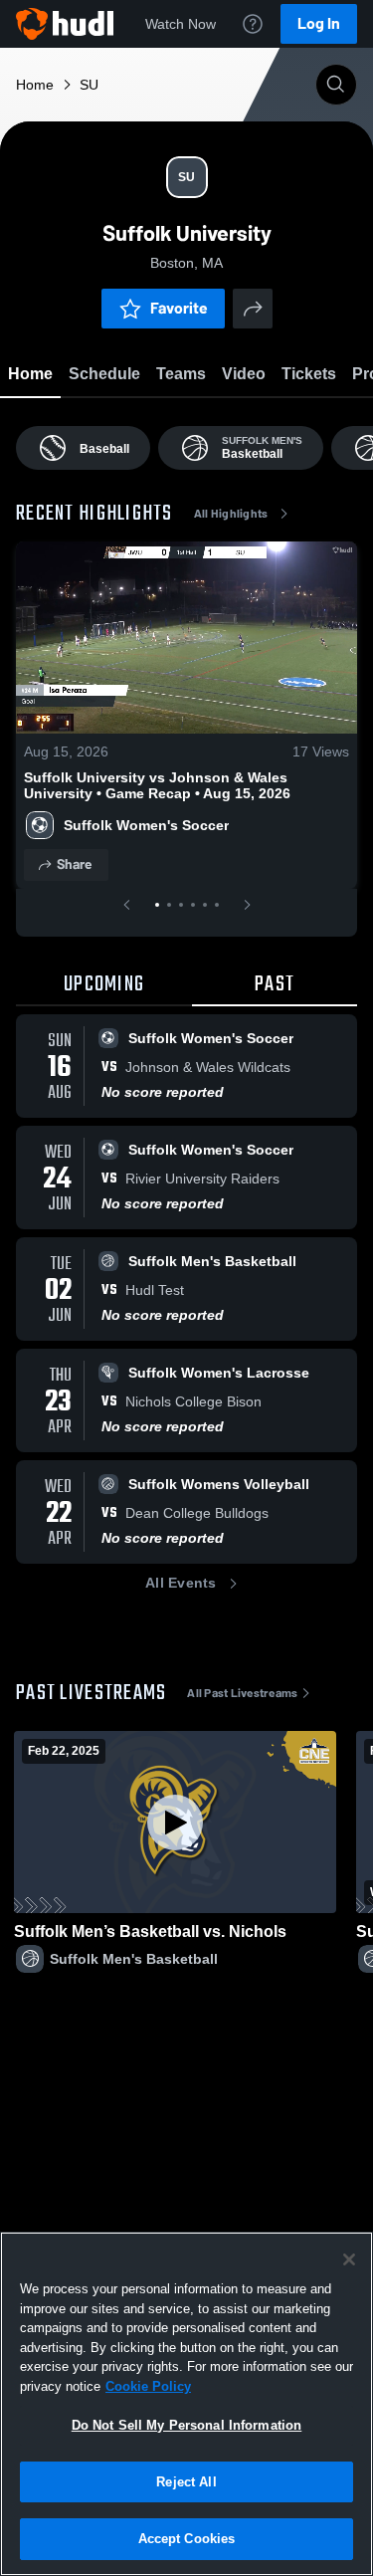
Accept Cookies (187, 2539)
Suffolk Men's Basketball (134, 1959)
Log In (319, 23)
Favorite (179, 308)
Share (74, 864)
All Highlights (231, 514)
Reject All (186, 2482)
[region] (186, 2404)
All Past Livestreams (242, 1693)
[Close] (349, 2259)
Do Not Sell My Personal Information (187, 2425)
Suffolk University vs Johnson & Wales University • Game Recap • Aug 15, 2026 (157, 785)
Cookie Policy (148, 2386)
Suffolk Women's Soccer (146, 825)
